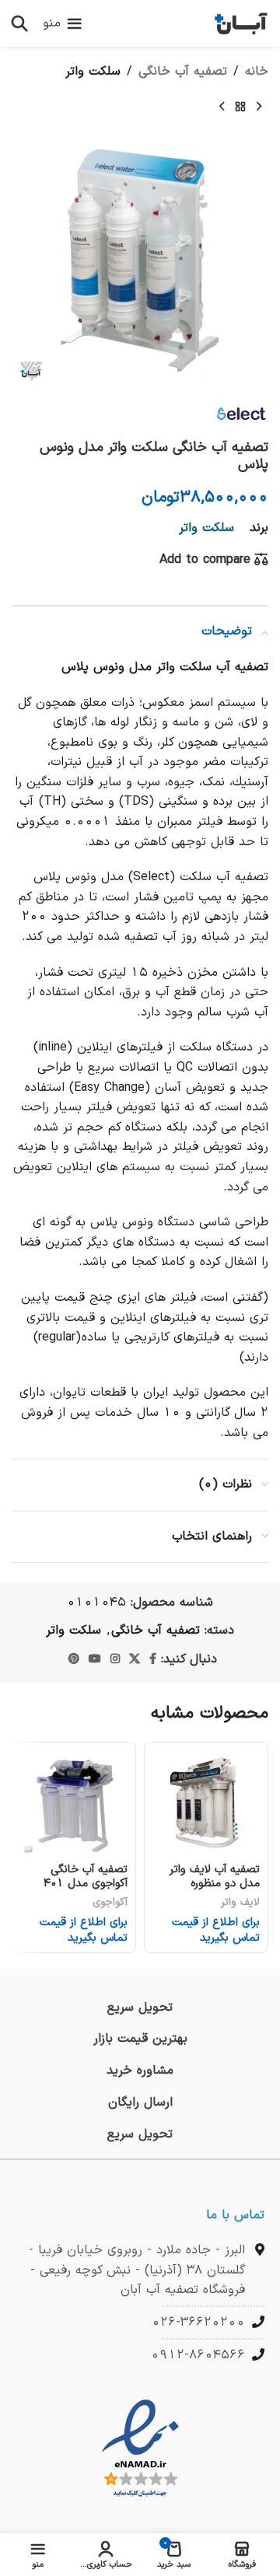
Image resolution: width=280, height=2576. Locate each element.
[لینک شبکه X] (135, 1660)
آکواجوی (110, 1902)
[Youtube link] (95, 1660)
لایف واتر (240, 1902)
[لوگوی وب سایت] (241, 23)
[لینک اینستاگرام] (115, 1660)
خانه (257, 72)
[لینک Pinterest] (74, 1660)
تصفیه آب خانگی (183, 72)
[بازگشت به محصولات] (240, 107)
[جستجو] (19, 23)
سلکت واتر (93, 72)
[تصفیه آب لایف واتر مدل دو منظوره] (206, 1804)
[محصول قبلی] (259, 107)
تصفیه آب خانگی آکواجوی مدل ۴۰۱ (86, 1876)
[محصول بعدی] (222, 107)
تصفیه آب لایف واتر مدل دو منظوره (215, 1876)
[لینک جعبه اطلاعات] (140, 2008)
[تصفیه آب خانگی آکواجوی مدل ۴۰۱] (74, 1804)
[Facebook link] (153, 1660)
